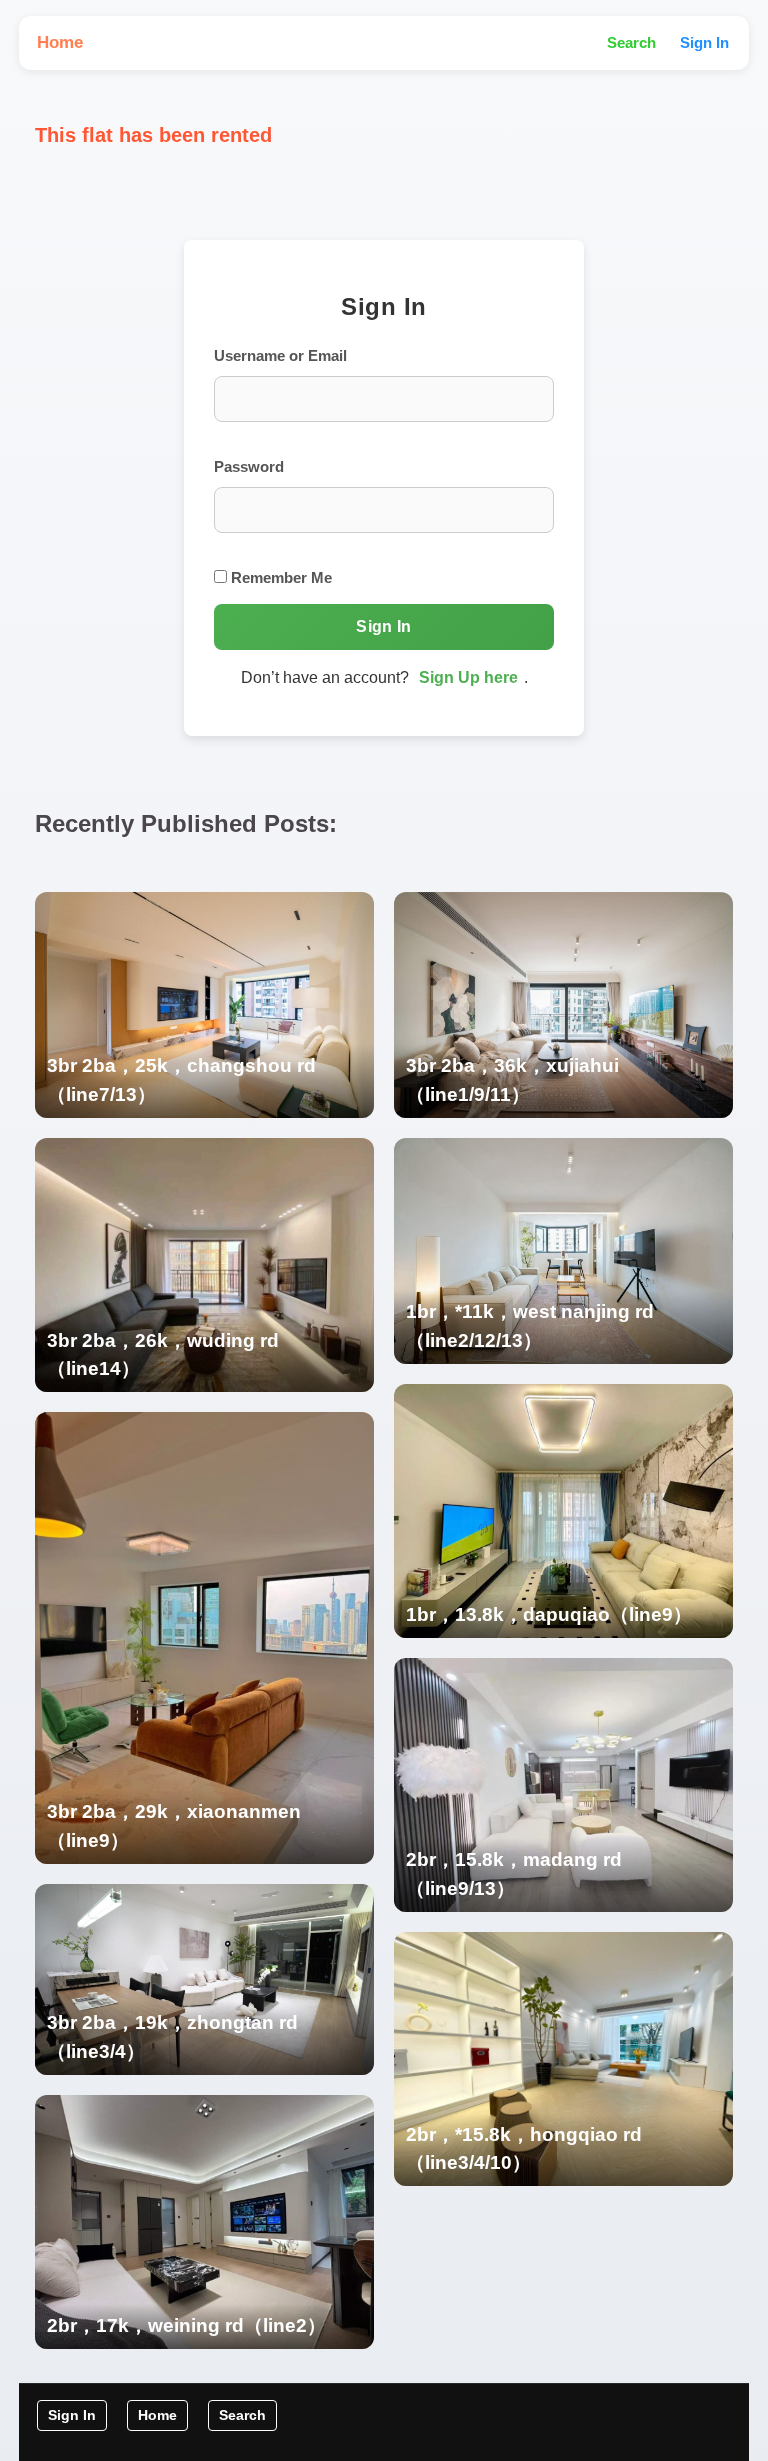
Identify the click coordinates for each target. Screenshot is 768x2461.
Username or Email (280, 355)
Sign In (704, 42)
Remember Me (279, 577)
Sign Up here (468, 677)
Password (249, 466)
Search (631, 42)
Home (60, 42)
